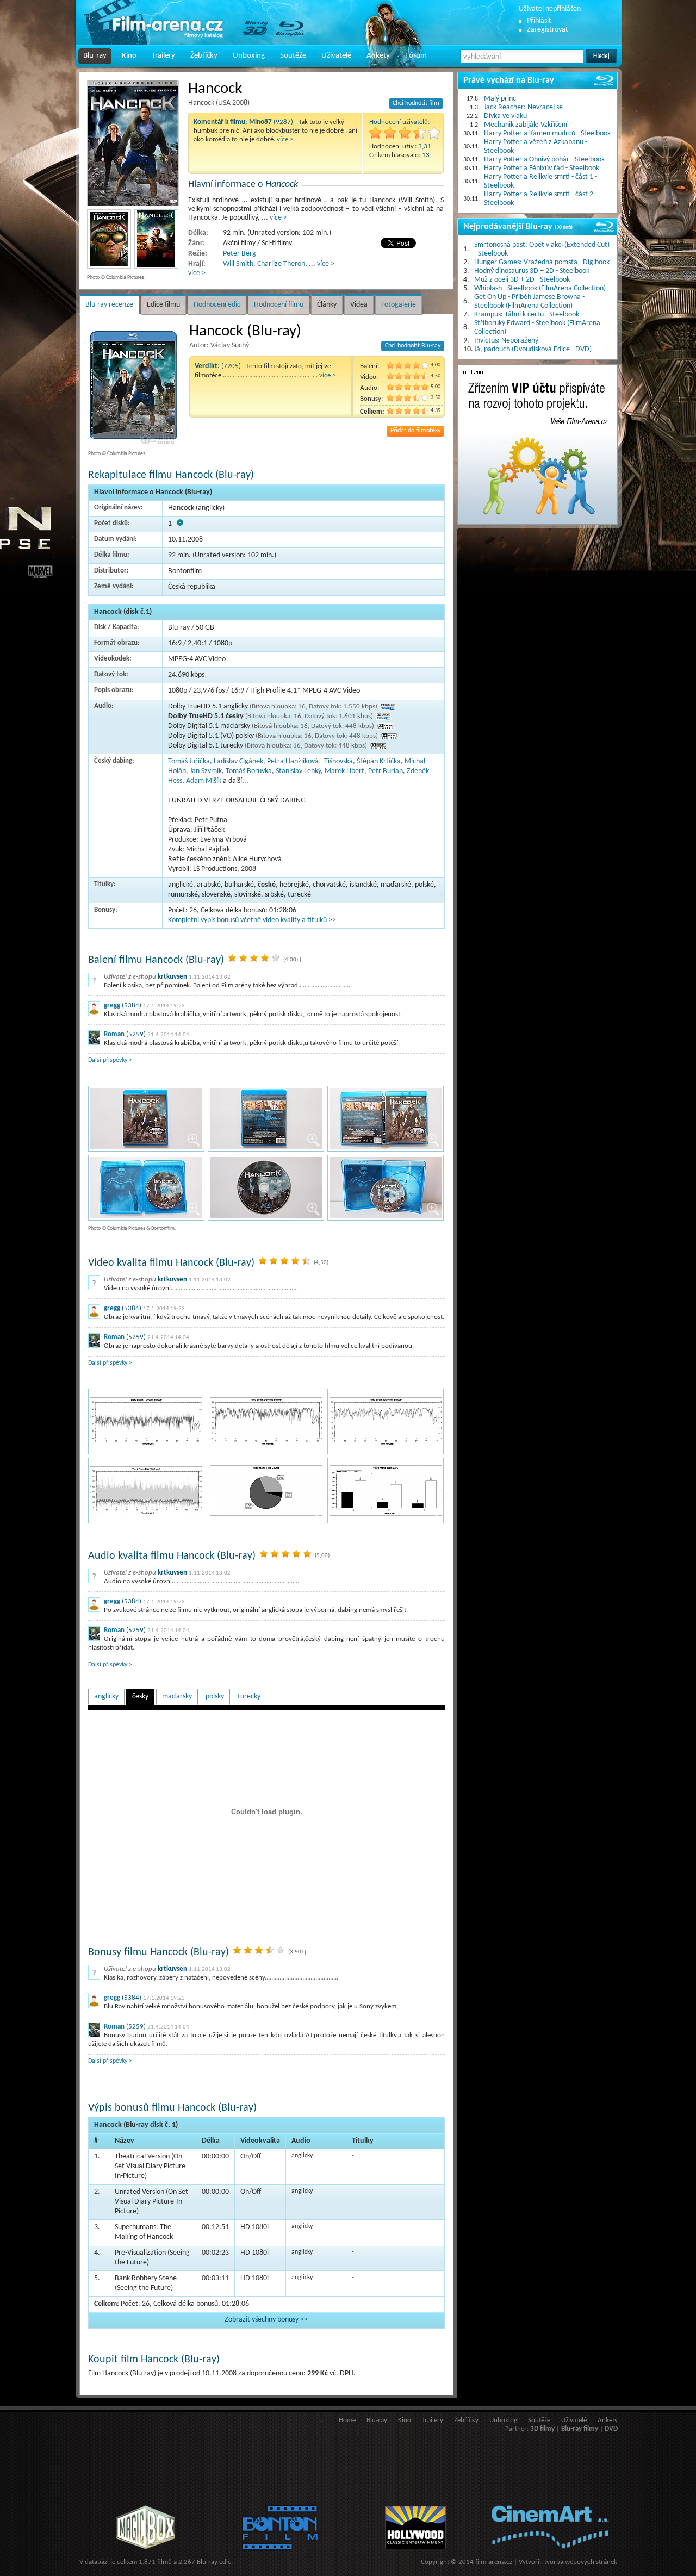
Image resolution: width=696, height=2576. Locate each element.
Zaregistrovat (548, 30)
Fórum (416, 56)
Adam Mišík (204, 781)
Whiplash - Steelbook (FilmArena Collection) (540, 288)
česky (140, 1697)
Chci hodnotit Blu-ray (413, 346)
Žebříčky (204, 56)
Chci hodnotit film (416, 103)
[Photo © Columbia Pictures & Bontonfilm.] (146, 1119)
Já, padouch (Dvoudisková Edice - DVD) (533, 349)
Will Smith (238, 264)
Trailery (163, 56)
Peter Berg (240, 254)
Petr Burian (386, 771)
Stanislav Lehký (298, 771)
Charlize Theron (281, 264)
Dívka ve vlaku (505, 116)
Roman (114, 1034)
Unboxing (249, 56)
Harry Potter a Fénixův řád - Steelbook (542, 168)
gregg (112, 1006)
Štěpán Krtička (379, 761)
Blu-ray (95, 56)
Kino (129, 56)
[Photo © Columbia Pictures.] (133, 143)
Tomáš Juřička (189, 761)
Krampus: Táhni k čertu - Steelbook (527, 315)
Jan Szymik (206, 771)
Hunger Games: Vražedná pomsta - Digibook (542, 262)
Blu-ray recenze (109, 305)
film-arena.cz (494, 2562)
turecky (249, 1697)
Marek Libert (344, 771)
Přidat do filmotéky (415, 431)
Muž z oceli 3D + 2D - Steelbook (522, 280)
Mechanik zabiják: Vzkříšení (526, 125)
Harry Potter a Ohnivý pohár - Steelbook (544, 160)
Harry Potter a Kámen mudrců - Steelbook (547, 133)
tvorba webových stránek (581, 2562)
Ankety (378, 56)
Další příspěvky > (110, 1060)
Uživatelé (336, 56)
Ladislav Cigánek (238, 761)
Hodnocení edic (217, 305)
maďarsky (177, 1697)
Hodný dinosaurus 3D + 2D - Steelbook (532, 271)
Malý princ (500, 99)
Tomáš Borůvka (249, 771)
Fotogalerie (399, 305)
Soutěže (293, 56)
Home (347, 2420)
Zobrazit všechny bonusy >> (266, 2320)
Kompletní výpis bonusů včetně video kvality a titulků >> (252, 920)
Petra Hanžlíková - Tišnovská (310, 761)
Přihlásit (539, 21)
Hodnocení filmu (279, 305)
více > (285, 139)
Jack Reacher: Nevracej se (523, 107)
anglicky (106, 1697)
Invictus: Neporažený (506, 341)
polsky (215, 1697)
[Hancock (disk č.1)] (146, 1421)
